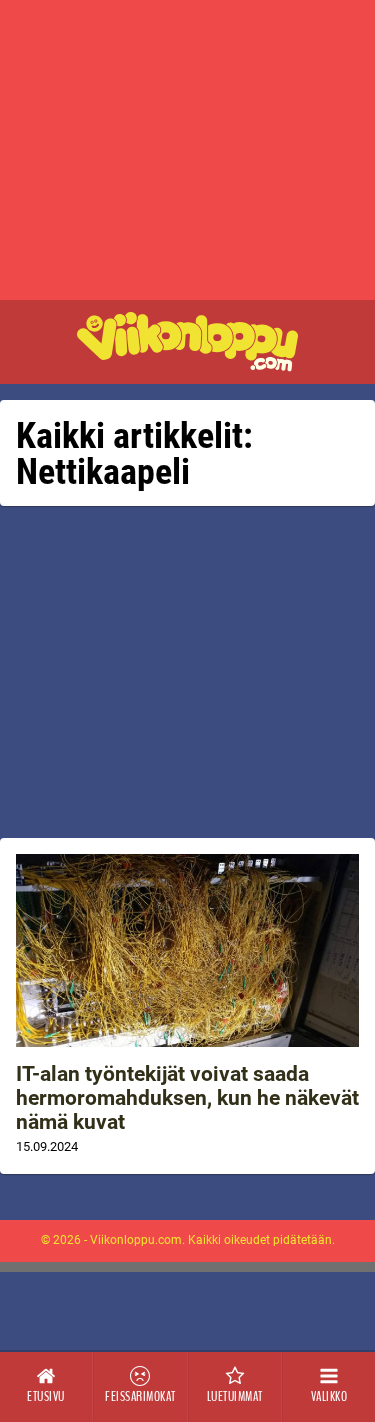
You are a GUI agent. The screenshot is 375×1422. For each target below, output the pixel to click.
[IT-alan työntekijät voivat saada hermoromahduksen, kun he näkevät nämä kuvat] (187, 950)
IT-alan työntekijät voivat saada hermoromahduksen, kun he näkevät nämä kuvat (187, 1098)
